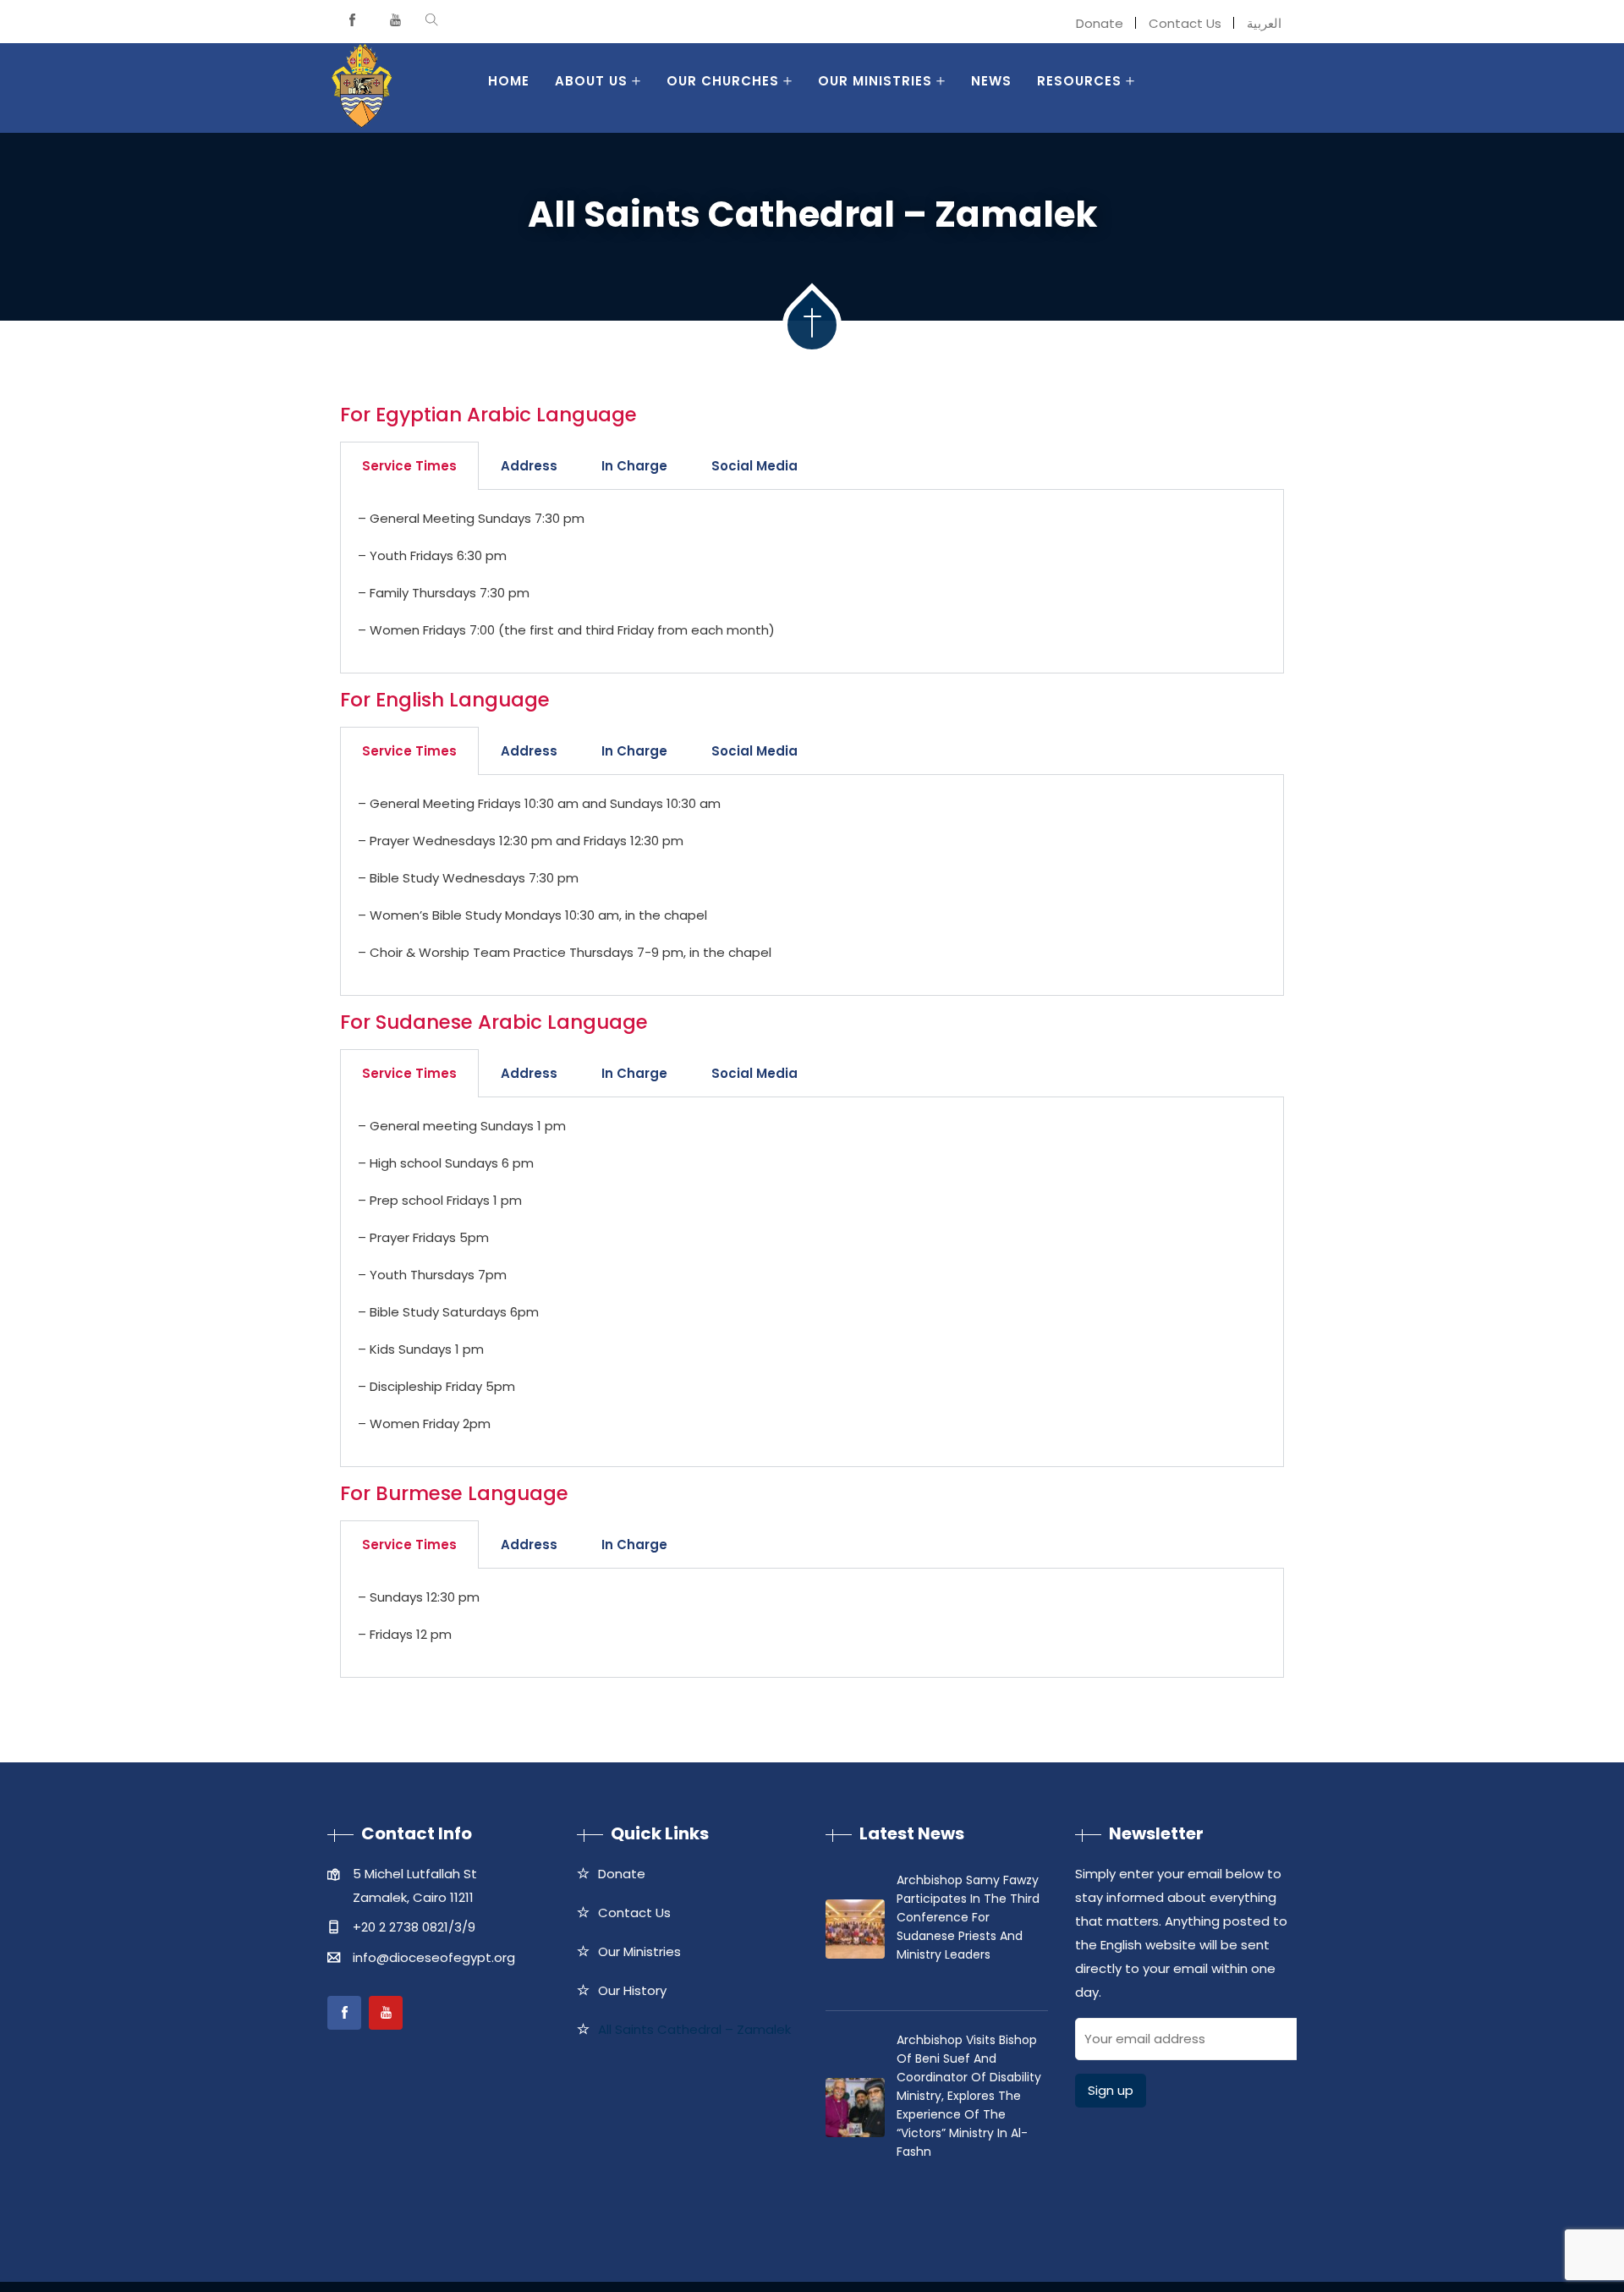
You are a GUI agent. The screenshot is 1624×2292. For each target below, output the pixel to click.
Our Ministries (875, 81)
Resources (1079, 81)
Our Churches (723, 81)
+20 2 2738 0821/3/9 (414, 1927)
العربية (1264, 23)
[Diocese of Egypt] (362, 88)
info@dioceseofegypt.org (434, 1957)
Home (509, 81)
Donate (1100, 23)
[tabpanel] (812, 582)
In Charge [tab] (634, 466)
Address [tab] (529, 466)
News (991, 81)
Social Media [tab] (754, 466)
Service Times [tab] (409, 466)
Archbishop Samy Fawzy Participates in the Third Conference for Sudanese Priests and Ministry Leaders (968, 1917)
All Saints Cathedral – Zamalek (694, 2029)
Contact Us (1185, 23)
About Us (591, 81)
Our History (632, 1990)
